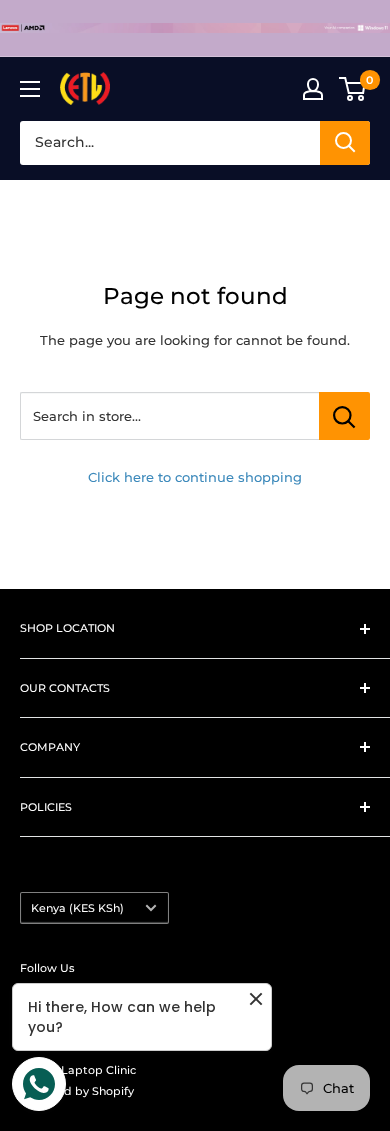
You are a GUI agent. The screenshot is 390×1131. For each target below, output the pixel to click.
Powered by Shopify (77, 1091)
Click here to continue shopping (195, 477)
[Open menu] (30, 89)
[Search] (345, 143)
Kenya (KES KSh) (77, 908)
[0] (353, 89)
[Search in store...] (344, 416)
